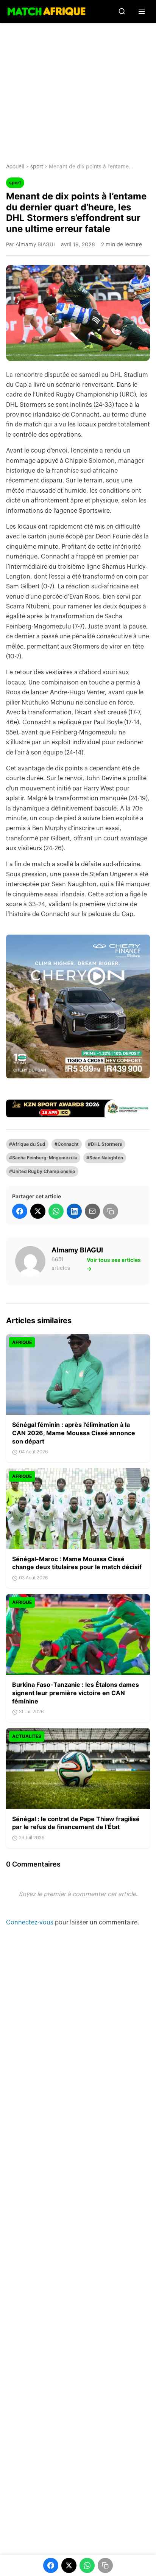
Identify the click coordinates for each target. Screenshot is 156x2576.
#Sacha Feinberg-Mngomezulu (43, 1158)
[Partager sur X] (38, 1211)
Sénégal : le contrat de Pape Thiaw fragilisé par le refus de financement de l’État (76, 1823)
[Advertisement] (78, 87)
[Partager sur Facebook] (20, 1211)
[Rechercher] (122, 11)
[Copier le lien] (111, 1211)
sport (37, 167)
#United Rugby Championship (42, 1171)
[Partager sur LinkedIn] (74, 1211)
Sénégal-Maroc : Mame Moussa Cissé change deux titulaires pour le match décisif (77, 1563)
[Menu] (142, 11)
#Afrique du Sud (27, 1144)
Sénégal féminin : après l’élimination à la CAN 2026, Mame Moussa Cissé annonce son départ (74, 1433)
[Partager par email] (92, 1211)
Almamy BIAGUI (77, 1250)
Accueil (15, 167)
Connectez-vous (30, 1923)
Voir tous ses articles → (114, 1264)
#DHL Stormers (105, 1144)
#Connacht (67, 1144)
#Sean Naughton (105, 1158)
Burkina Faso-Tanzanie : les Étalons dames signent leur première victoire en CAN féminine (76, 1693)
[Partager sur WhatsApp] (56, 1211)
